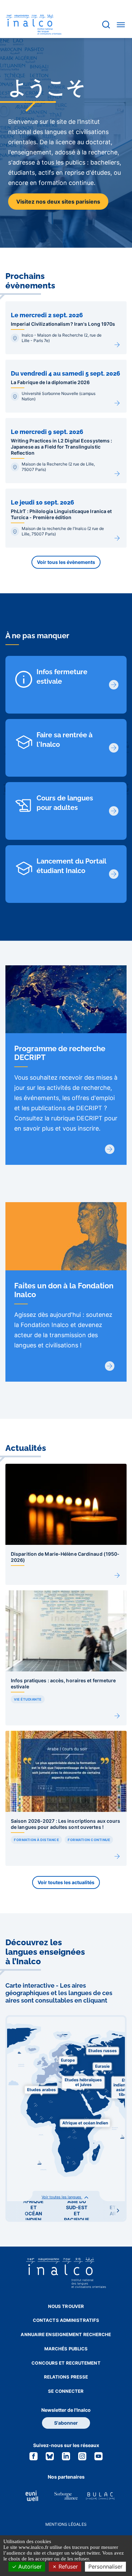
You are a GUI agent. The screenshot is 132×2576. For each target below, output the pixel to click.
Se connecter (66, 2391)
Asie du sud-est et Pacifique (77, 2210)
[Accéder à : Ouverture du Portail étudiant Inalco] (114, 874)
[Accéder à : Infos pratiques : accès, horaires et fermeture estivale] (114, 685)
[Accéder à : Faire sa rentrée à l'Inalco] (114, 748)
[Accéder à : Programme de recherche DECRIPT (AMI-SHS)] (110, 1149)
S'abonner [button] (66, 2423)
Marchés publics (66, 2349)
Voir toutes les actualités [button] (66, 1882)
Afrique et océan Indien (85, 2123)
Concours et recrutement (66, 2363)
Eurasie (102, 2066)
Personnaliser (105, 2566)
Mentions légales (66, 2524)
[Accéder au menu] (121, 24)
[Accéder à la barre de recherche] (106, 25)
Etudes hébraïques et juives (83, 2082)
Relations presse (66, 2377)
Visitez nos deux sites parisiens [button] (58, 202)
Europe (68, 2060)
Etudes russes (103, 2051)
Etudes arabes (41, 2090)
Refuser (67, 2566)
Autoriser (29, 2566)
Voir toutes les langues (62, 2197)
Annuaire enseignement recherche (66, 2334)
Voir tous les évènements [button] (66, 562)
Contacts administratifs (66, 2320)
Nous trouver (66, 2306)
